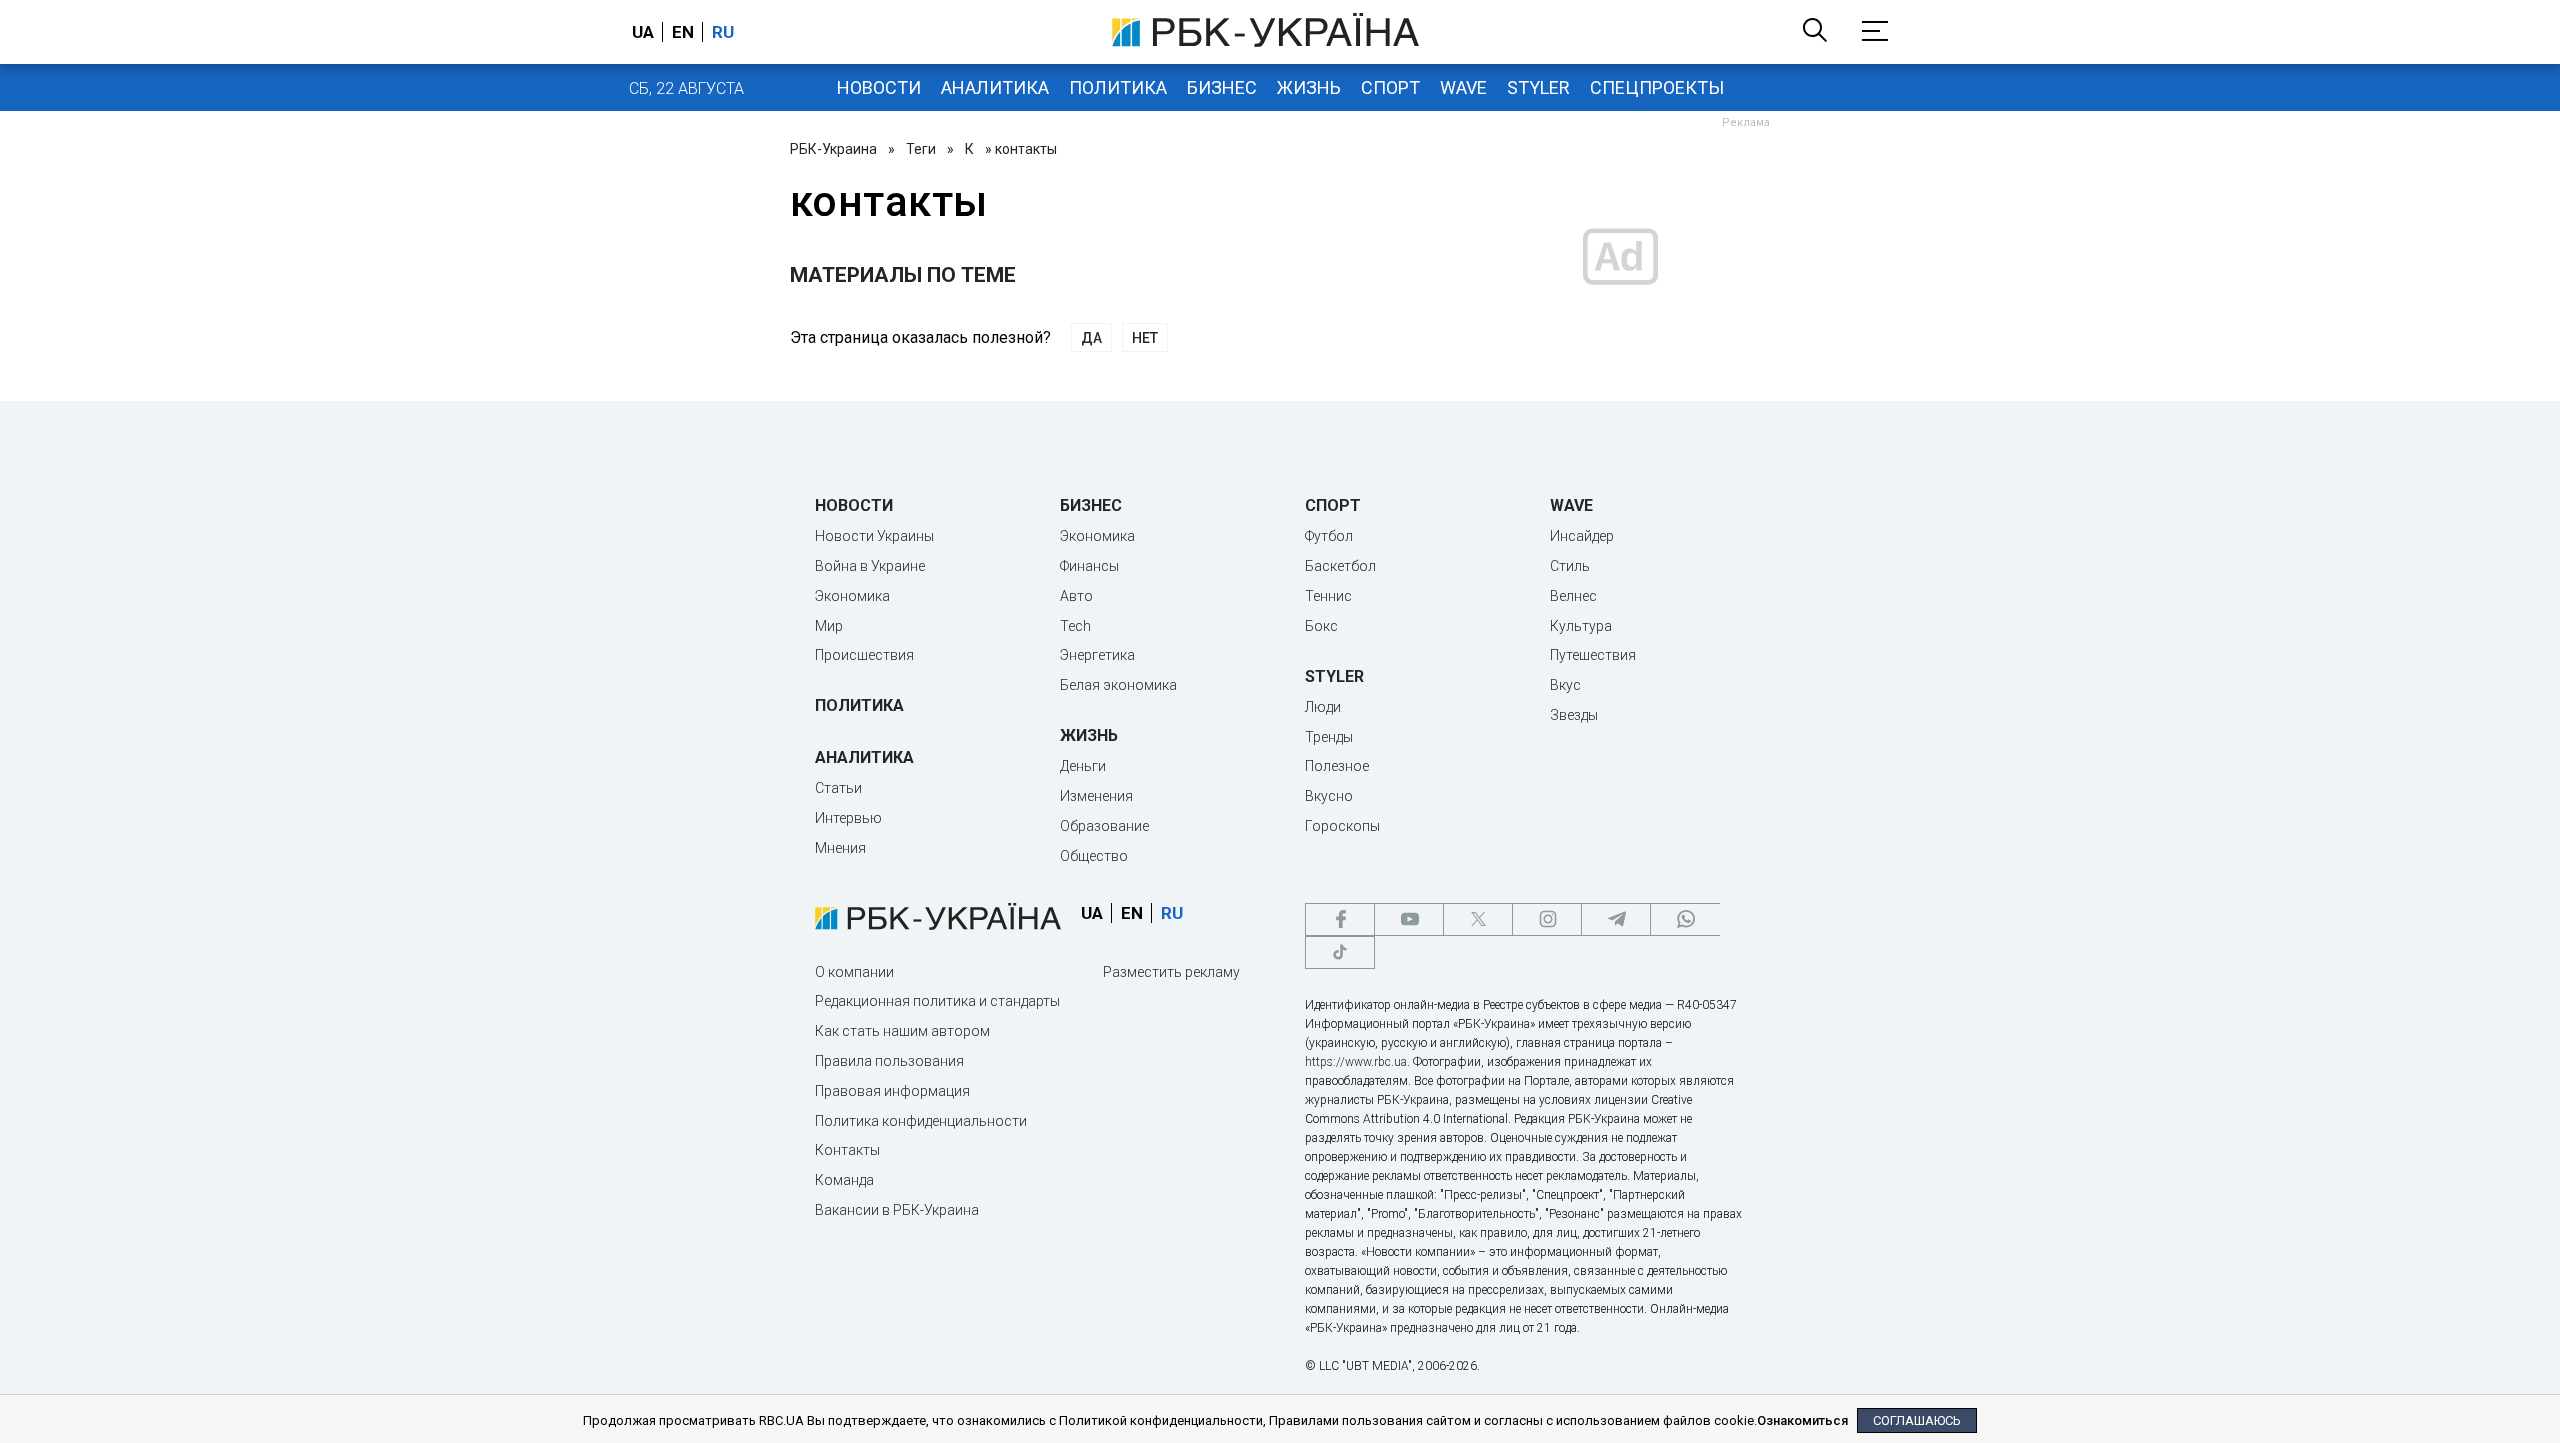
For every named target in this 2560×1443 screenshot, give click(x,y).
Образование (1104, 826)
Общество (1094, 856)
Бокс (1321, 626)
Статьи (838, 788)
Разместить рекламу (1171, 972)
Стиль (1570, 566)
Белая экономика (1118, 685)
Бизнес (1222, 87)
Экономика (852, 596)
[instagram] (1547, 919)
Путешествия (1593, 655)
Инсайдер (1582, 536)
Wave (1463, 87)
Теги (921, 149)
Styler (1538, 87)
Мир (829, 626)
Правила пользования (889, 1061)
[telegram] (1616, 919)
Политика (1118, 87)
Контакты (847, 1150)
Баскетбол (1340, 566)
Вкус (1565, 685)
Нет (1145, 338)
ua (643, 32)
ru (723, 32)
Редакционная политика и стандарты (937, 1001)
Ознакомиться (1802, 1420)
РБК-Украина (833, 149)
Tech (1075, 626)
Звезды (1574, 715)
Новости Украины (874, 536)
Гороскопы (1342, 826)
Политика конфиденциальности (921, 1121)
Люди (1323, 707)
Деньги (1083, 766)
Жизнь (1309, 87)
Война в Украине (870, 566)
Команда (844, 1180)
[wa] (1685, 919)
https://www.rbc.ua (1356, 1062)
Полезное (1337, 766)
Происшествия (864, 655)
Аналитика (995, 87)
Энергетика (1097, 655)
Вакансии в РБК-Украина (897, 1210)
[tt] (1340, 952)
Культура (1581, 626)
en (683, 32)
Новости (879, 87)
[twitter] (1478, 919)
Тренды (1329, 737)
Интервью (848, 818)
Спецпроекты (1657, 87)
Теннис (1328, 596)
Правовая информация (892, 1091)
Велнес (1573, 596)
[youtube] (1409, 919)
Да (1091, 338)
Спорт (1390, 87)
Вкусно (1329, 796)
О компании (854, 972)
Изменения (1096, 796)
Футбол (1329, 536)
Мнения (840, 848)
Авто (1076, 596)
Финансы (1089, 566)
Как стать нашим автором (902, 1031)
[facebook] (1340, 919)
